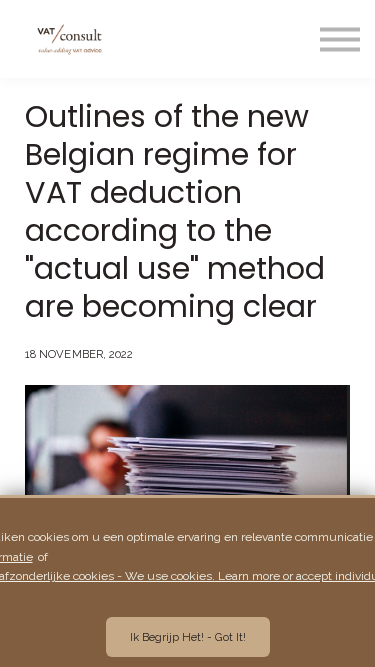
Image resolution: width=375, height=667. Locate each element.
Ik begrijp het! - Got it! (188, 637)
